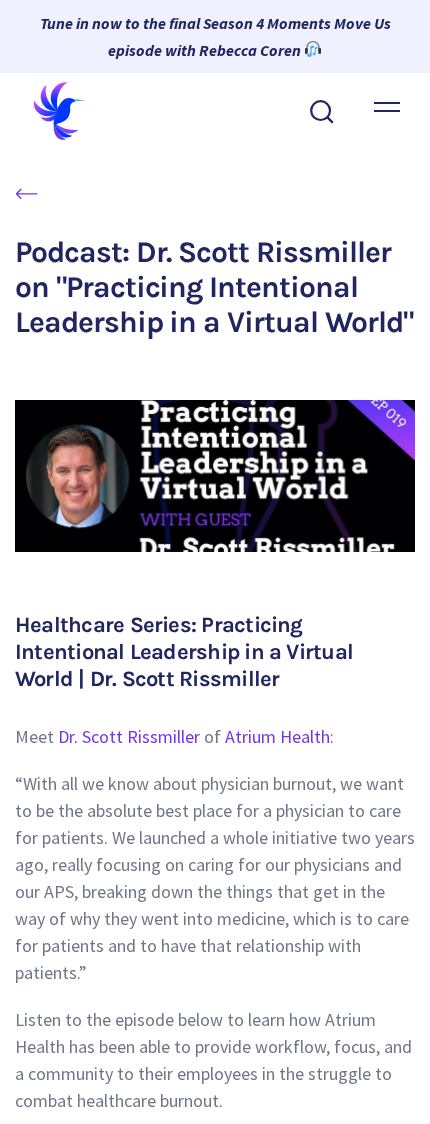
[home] (67, 110)
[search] (322, 109)
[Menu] (387, 107)
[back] (26, 191)
